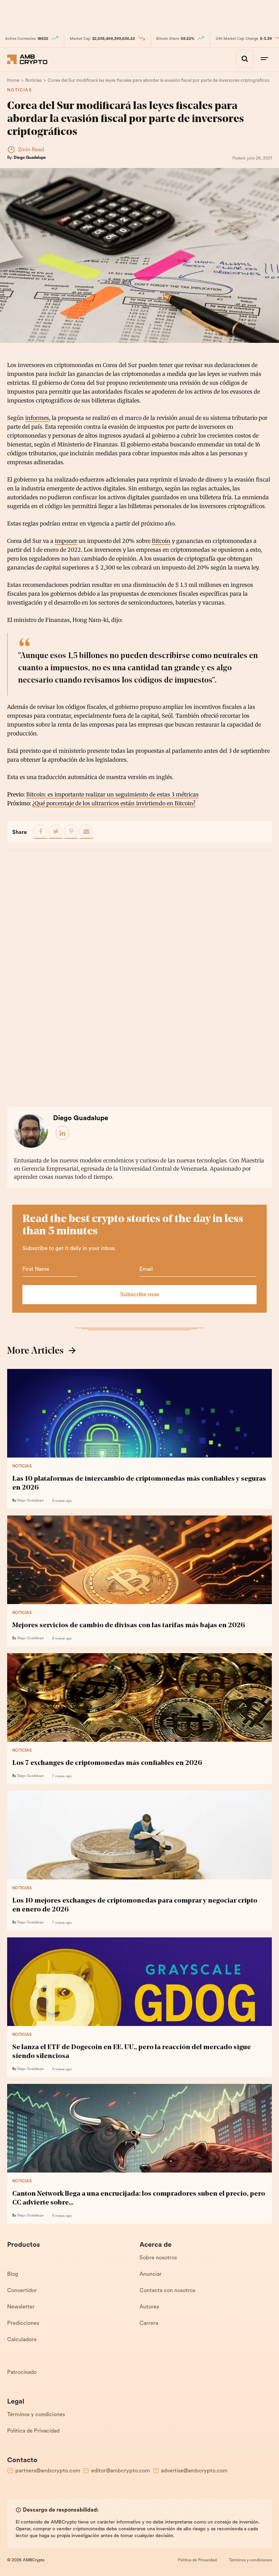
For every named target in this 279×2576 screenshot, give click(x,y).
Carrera (149, 2323)
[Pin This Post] (71, 832)
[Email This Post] (86, 832)
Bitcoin (161, 541)
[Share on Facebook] (40, 832)
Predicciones (23, 2323)
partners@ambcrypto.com (48, 2471)
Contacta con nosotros (167, 2291)
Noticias (20, 90)
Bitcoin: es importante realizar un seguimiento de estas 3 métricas (112, 794)
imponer (66, 541)
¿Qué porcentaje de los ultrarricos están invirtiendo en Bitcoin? (114, 803)
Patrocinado (22, 2373)
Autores (149, 2307)
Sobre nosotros (158, 2258)
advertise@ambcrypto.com (194, 2471)
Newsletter (21, 2307)
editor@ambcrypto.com (121, 2471)
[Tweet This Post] (56, 832)
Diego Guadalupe (30, 158)
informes (37, 418)
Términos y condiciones (36, 2415)
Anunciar (151, 2274)
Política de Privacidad (33, 2431)
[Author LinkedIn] (63, 1133)
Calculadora (22, 2340)
